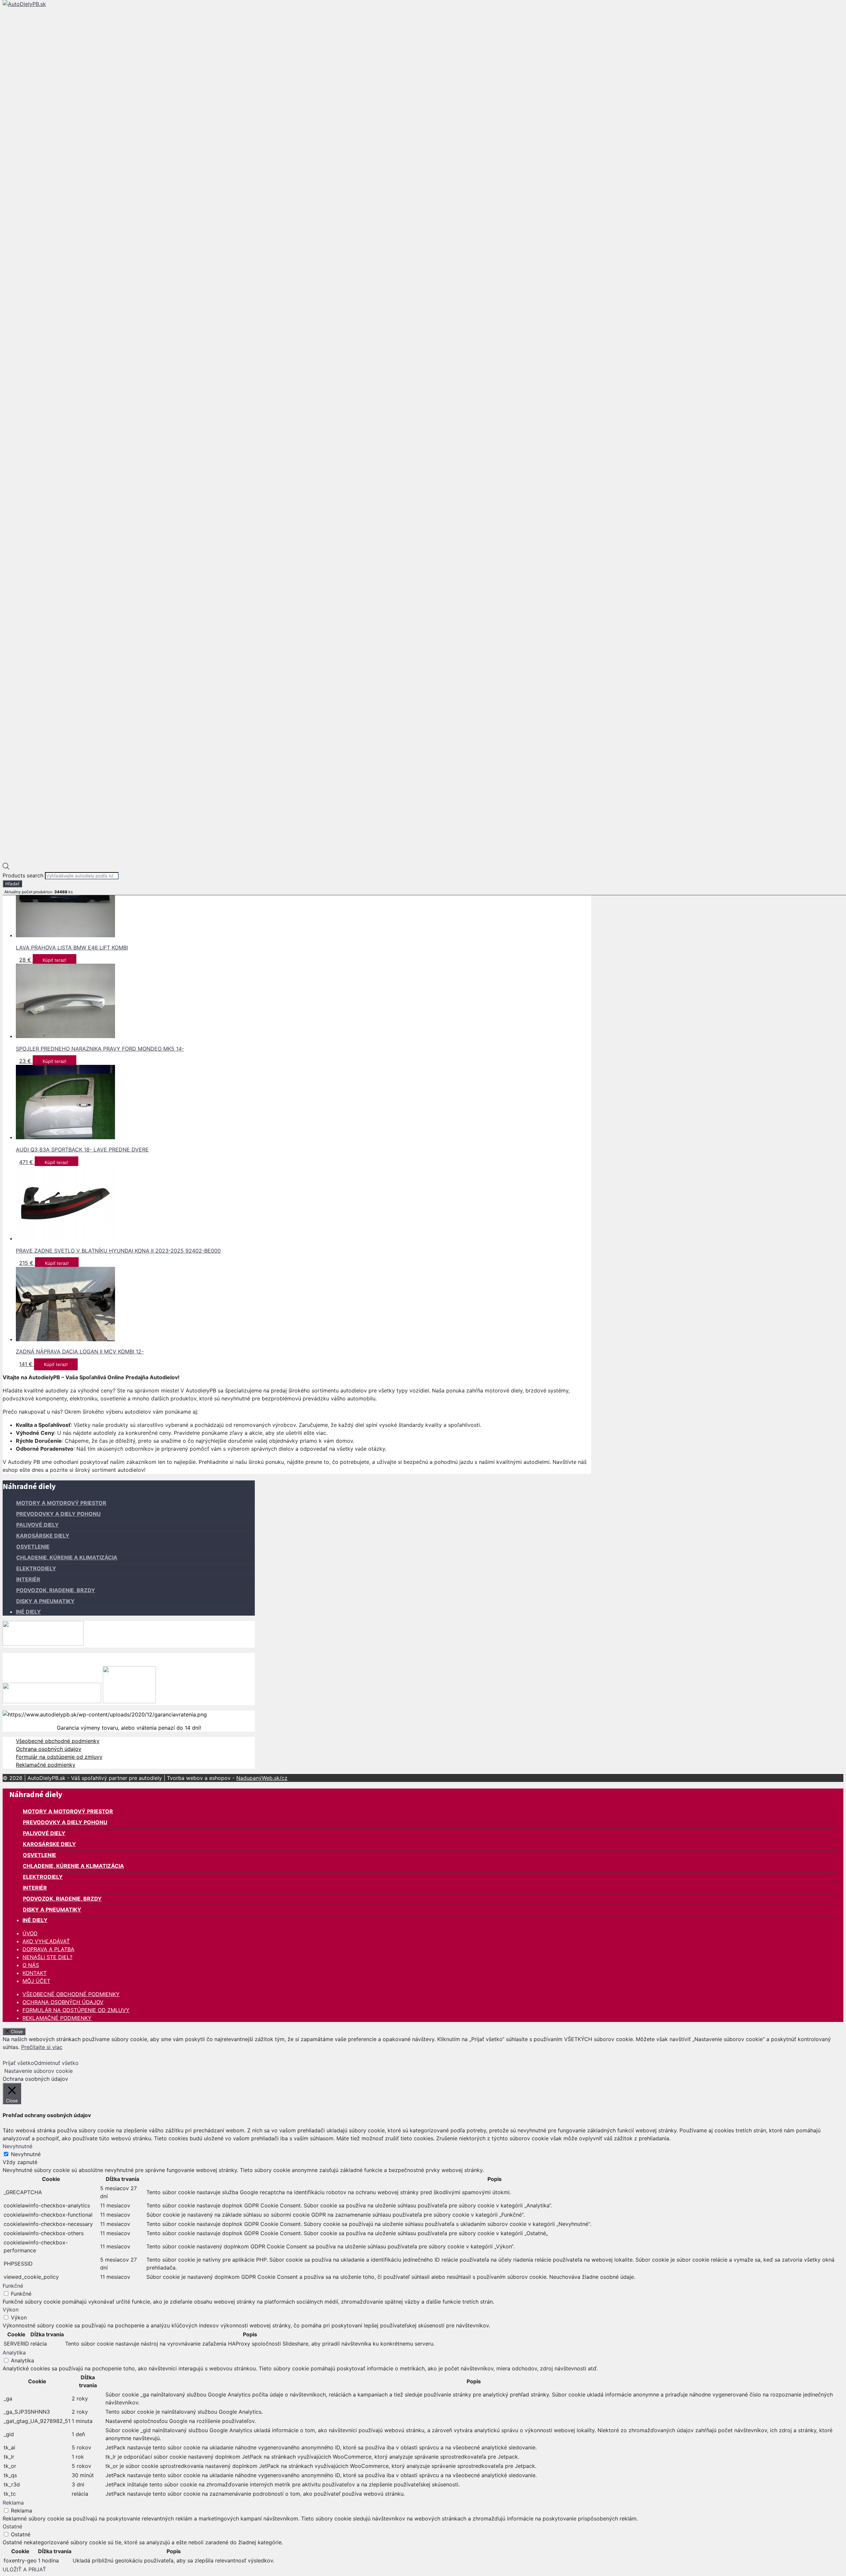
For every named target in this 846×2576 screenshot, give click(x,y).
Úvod (30, 1933)
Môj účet (36, 1981)
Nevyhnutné (26, 2154)
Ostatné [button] (12, 2526)
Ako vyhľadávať (46, 1941)
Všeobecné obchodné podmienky (58, 1741)
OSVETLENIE (33, 1547)
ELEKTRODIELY (36, 1568)
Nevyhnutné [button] (18, 2146)
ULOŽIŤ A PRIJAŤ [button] (24, 2569)
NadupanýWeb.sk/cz (262, 1778)
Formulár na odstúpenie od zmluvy (59, 1757)
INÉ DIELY (28, 1612)
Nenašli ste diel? (47, 1957)
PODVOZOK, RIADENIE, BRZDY (56, 1590)
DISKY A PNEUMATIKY (45, 1601)
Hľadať (12, 884)
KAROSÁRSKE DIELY (43, 1536)
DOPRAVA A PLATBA (48, 1949)
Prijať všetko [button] (18, 2063)
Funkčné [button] (13, 2286)
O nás (31, 1965)
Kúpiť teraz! (55, 960)
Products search (24, 875)
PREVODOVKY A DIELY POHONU (58, 1514)
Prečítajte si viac (42, 2047)
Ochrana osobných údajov (49, 1749)
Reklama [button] (13, 2503)
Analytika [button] (14, 2353)
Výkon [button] (11, 2310)
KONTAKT (35, 1973)
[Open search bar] (6, 867)
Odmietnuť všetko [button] (56, 2063)
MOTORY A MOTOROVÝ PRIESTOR (61, 1503)
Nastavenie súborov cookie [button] (38, 2071)
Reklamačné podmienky (46, 1765)
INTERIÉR (28, 1579)
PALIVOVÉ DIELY (38, 1525)
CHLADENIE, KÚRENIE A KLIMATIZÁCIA (67, 1557)
